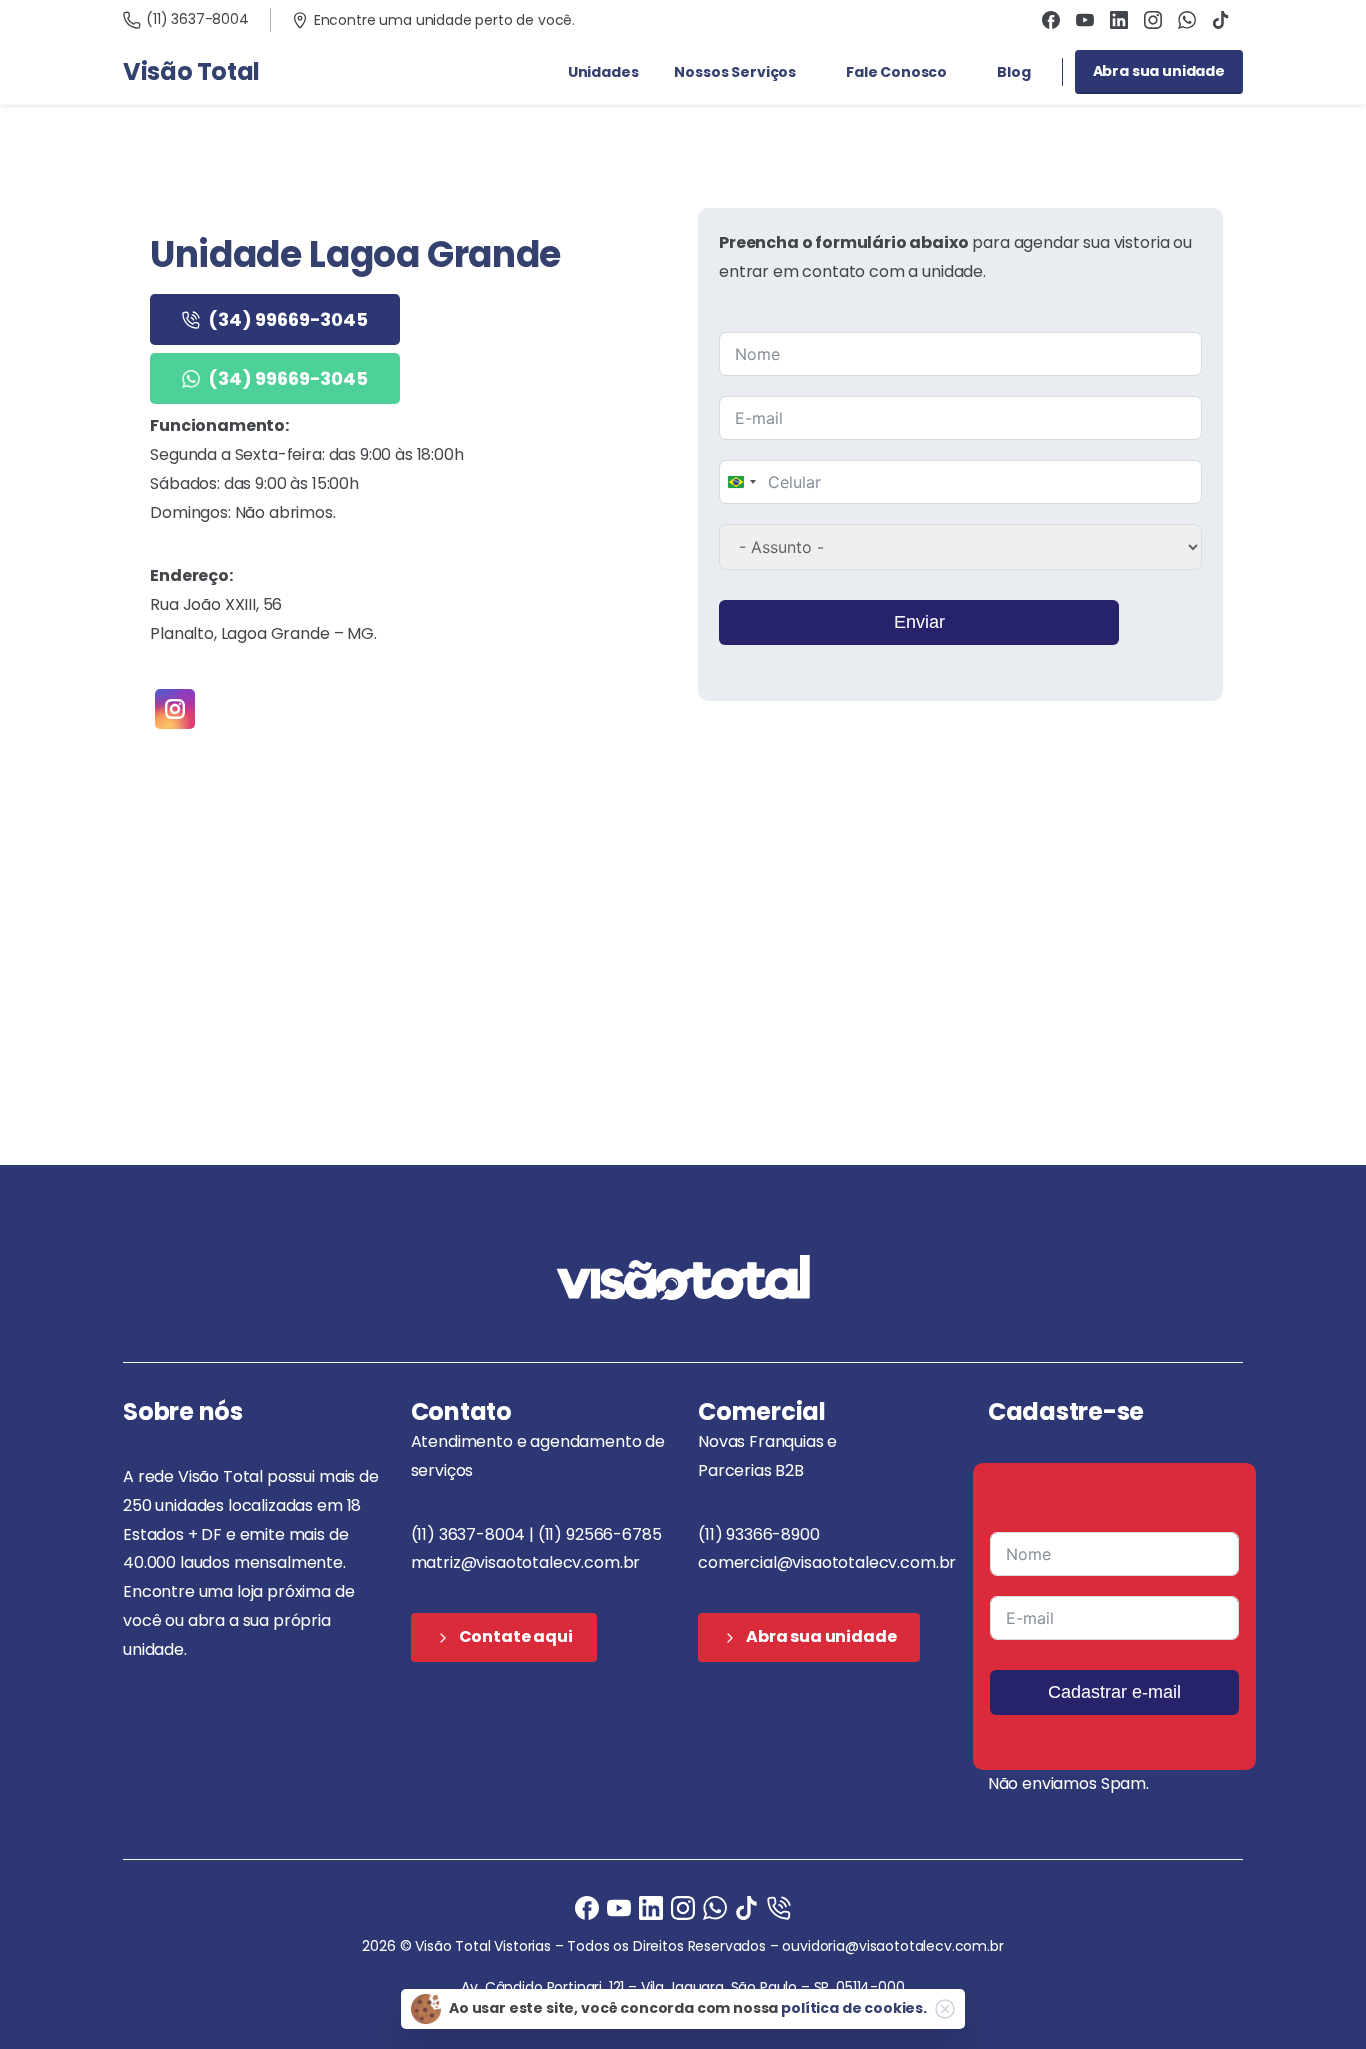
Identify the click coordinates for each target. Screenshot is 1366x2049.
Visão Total (191, 71)
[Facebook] (1051, 20)
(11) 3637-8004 (197, 19)
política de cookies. (854, 2008)
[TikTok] (1221, 20)
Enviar (919, 622)
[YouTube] (1085, 20)
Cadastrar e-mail (1114, 1692)
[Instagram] (1153, 20)
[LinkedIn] (1119, 20)
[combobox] (741, 482)
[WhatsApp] (1187, 20)
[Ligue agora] (619, 1906)
